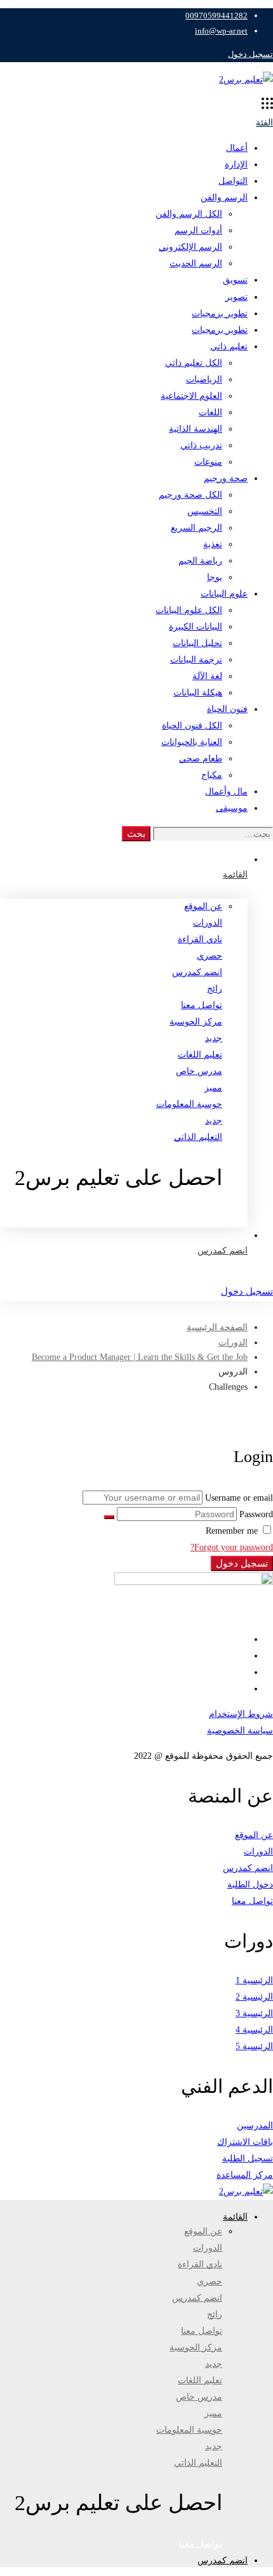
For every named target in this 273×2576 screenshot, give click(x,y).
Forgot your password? (232, 1547)
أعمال (237, 148)
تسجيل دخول (250, 54)
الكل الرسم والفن (189, 214)
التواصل (233, 181)
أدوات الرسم (198, 230)
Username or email (239, 1498)
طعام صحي (201, 759)
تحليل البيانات (197, 643)
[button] (111, 1219)
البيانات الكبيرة (196, 627)
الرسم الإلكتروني (190, 247)
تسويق (235, 280)
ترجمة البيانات (196, 660)
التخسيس (205, 511)
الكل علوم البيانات (189, 610)
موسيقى (232, 808)
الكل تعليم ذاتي (194, 363)
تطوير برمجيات (220, 314)
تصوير (236, 297)
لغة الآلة (207, 676)
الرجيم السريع (196, 528)
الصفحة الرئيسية (217, 1327)
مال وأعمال (226, 792)
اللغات (210, 412)
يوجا (215, 577)
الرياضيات (204, 379)
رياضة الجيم (200, 561)
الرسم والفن (224, 197)
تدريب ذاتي (201, 445)
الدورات (233, 1343)
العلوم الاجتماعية (191, 396)
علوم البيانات (224, 594)
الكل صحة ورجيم (190, 495)
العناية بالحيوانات (192, 742)
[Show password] (109, 1517)
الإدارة (236, 165)
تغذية (213, 544)
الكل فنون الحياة (192, 726)
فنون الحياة (227, 709)
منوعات (208, 462)
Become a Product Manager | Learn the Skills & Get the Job (140, 1357)
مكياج (212, 775)
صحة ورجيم (226, 478)
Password (256, 1514)
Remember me (233, 1531)
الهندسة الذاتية (196, 429)
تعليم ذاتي (229, 346)
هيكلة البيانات (198, 693)
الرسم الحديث (196, 263)
